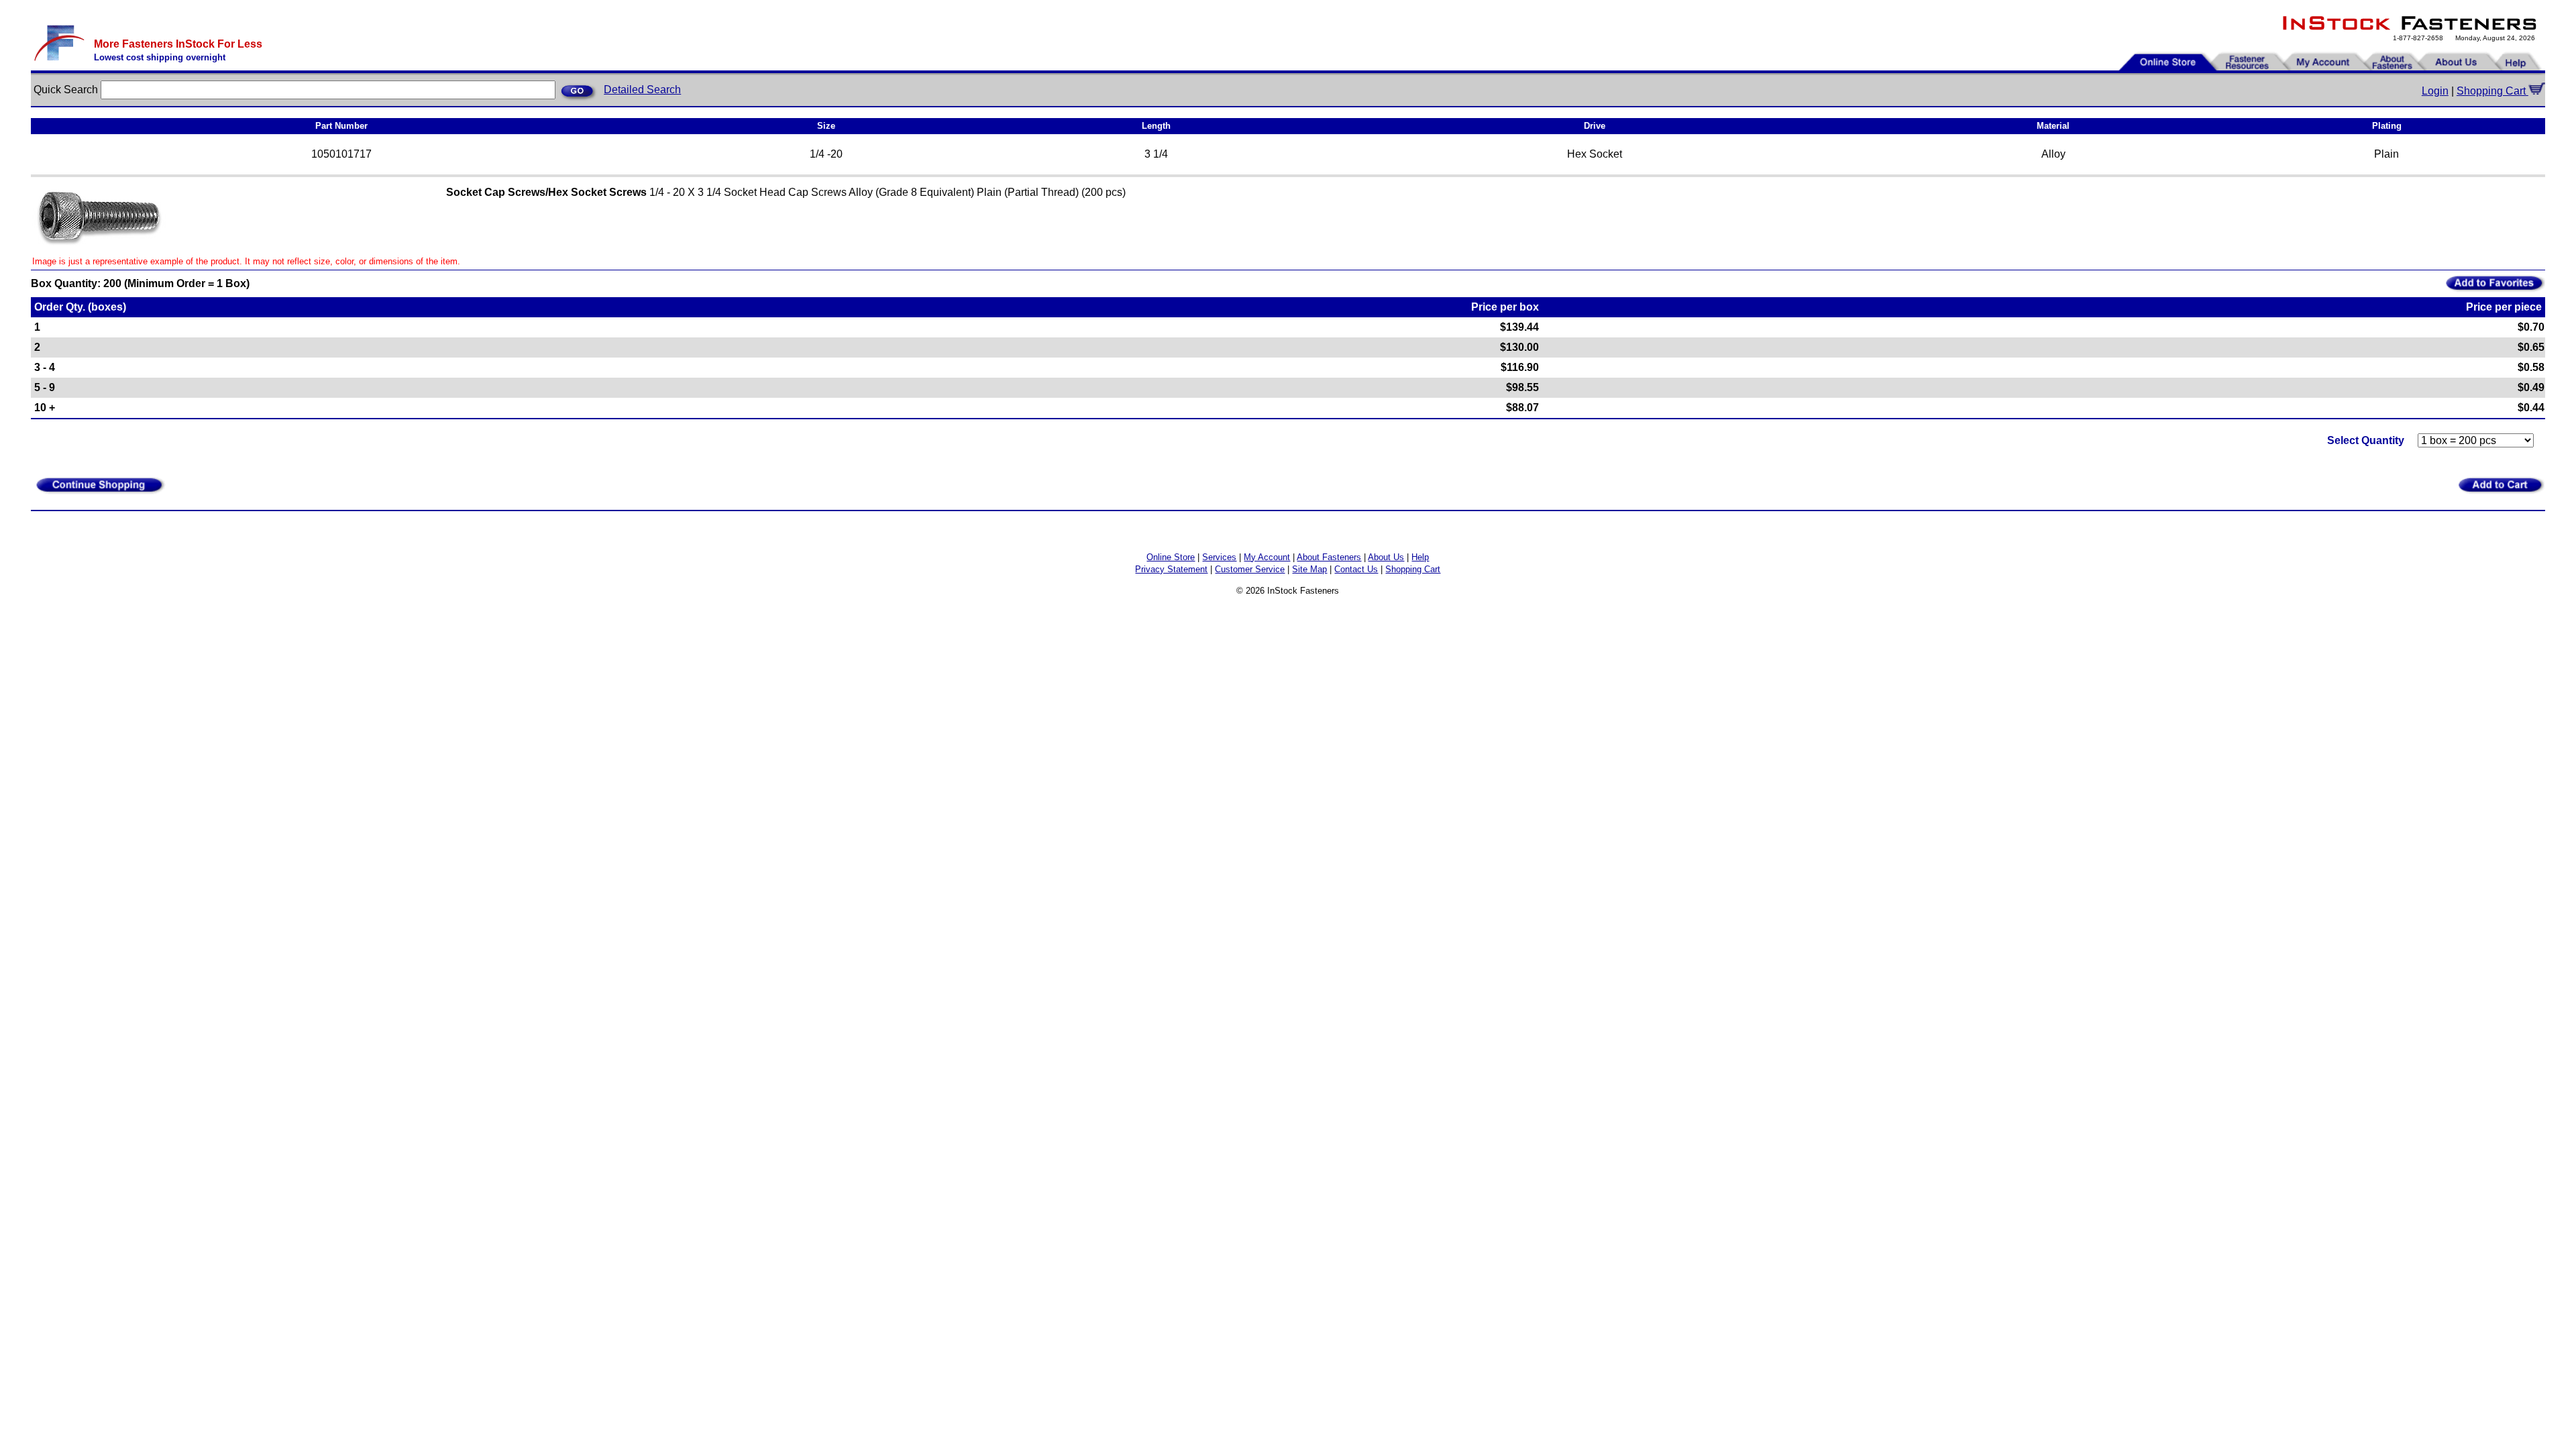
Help (1420, 557)
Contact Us (1356, 569)
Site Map (1309, 569)
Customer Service (1250, 569)
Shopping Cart (2492, 91)
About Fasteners (1329, 557)
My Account (1267, 557)
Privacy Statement (1171, 569)
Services (1219, 557)
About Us (1386, 557)
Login (2435, 91)
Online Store (1171, 557)
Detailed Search (642, 90)
